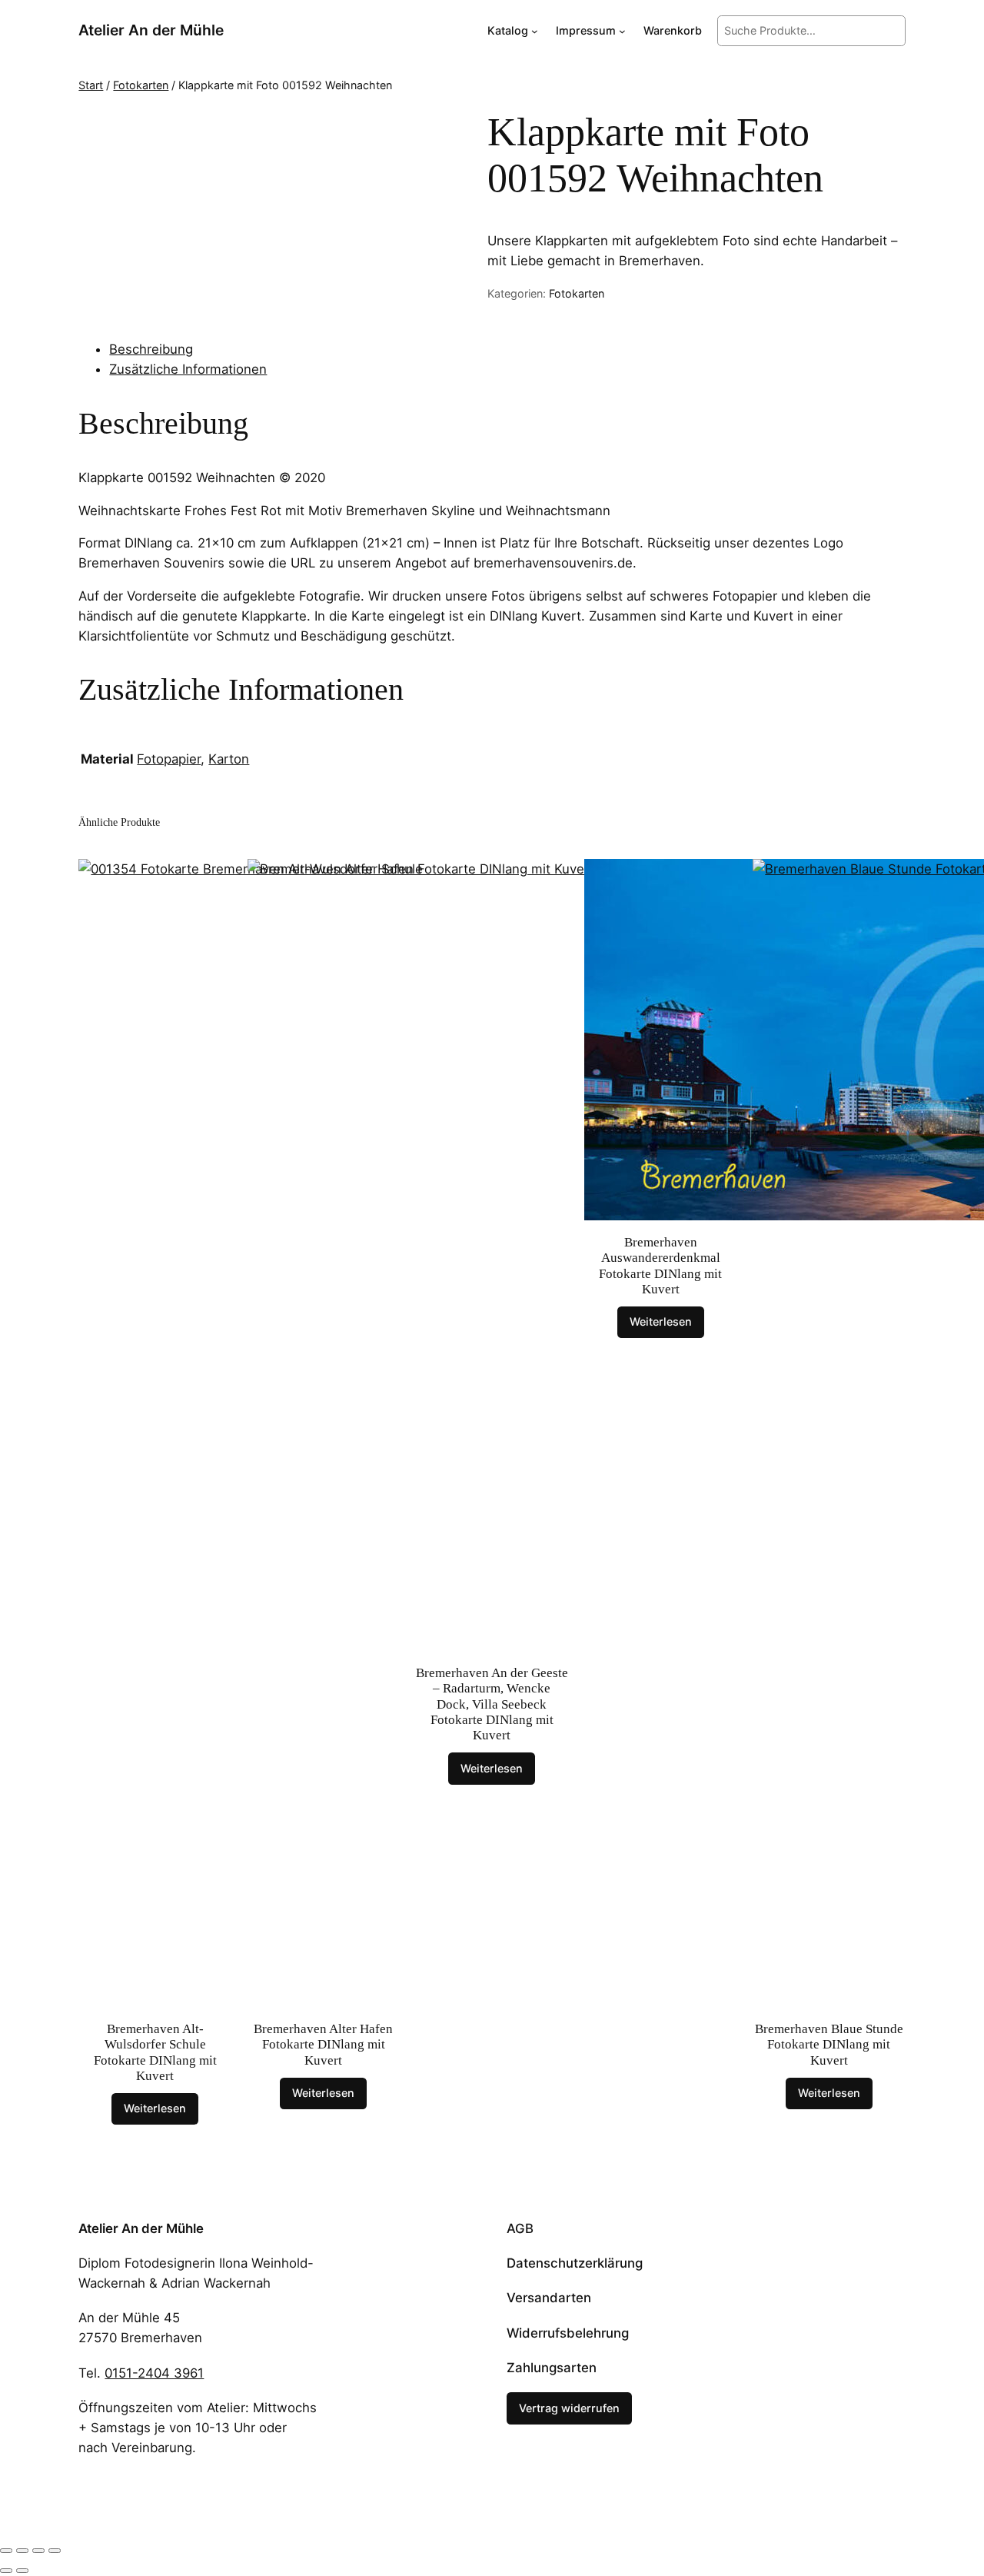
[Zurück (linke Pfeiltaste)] (6, 2571)
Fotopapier (169, 759)
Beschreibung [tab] (151, 349)
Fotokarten (141, 85)
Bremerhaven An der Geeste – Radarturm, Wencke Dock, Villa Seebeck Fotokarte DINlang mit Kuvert (492, 1704)
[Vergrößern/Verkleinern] (6, 2551)
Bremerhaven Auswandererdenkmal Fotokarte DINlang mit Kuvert (660, 1265)
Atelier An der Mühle (151, 30)
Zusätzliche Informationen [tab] (188, 369)
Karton (229, 759)
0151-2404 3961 (154, 2373)
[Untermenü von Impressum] (622, 31)
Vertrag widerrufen (569, 2408)
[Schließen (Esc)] (55, 2551)
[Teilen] (38, 2551)
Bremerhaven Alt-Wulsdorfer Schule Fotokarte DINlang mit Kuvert (155, 2052)
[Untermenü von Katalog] (535, 31)
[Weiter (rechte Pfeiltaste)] (22, 2571)
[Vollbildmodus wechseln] (22, 2551)
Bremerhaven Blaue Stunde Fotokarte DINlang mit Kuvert (829, 2044)
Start (91, 85)
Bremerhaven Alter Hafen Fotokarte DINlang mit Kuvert (323, 2044)
